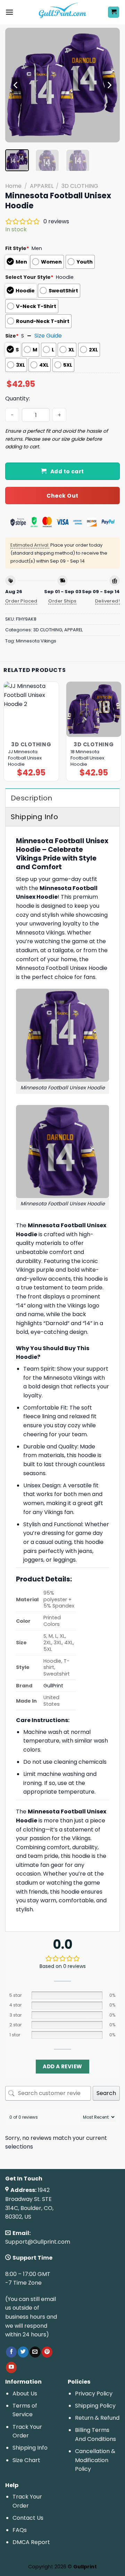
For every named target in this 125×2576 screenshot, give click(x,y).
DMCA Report (31, 2542)
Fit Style (17, 248)
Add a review (62, 2066)
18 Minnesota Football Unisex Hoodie (87, 758)
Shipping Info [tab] (34, 817)
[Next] (109, 85)
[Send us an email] (35, 2352)
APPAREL (42, 186)
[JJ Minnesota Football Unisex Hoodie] (31, 709)
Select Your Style (29, 277)
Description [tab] (31, 798)
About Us (25, 2394)
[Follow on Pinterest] (47, 2352)
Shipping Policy (95, 2406)
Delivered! (107, 601)
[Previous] (16, 85)
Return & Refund (97, 2418)
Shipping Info (30, 2448)
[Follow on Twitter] (23, 2352)
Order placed (21, 601)
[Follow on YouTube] (11, 2367)
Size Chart (26, 2460)
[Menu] (9, 12)
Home (13, 186)
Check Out (62, 496)
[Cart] (114, 12)
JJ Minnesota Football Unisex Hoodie (25, 758)
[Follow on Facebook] (11, 2352)
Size (12, 336)
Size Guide (48, 336)
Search (106, 2093)
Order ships (62, 601)
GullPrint (53, 1686)
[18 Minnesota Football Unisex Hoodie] (94, 709)
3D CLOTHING (80, 186)
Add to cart (67, 471)
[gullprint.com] (63, 12)
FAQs (20, 2530)
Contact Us (28, 2518)
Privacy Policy (94, 2394)
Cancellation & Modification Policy (95, 2460)
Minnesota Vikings (36, 641)
